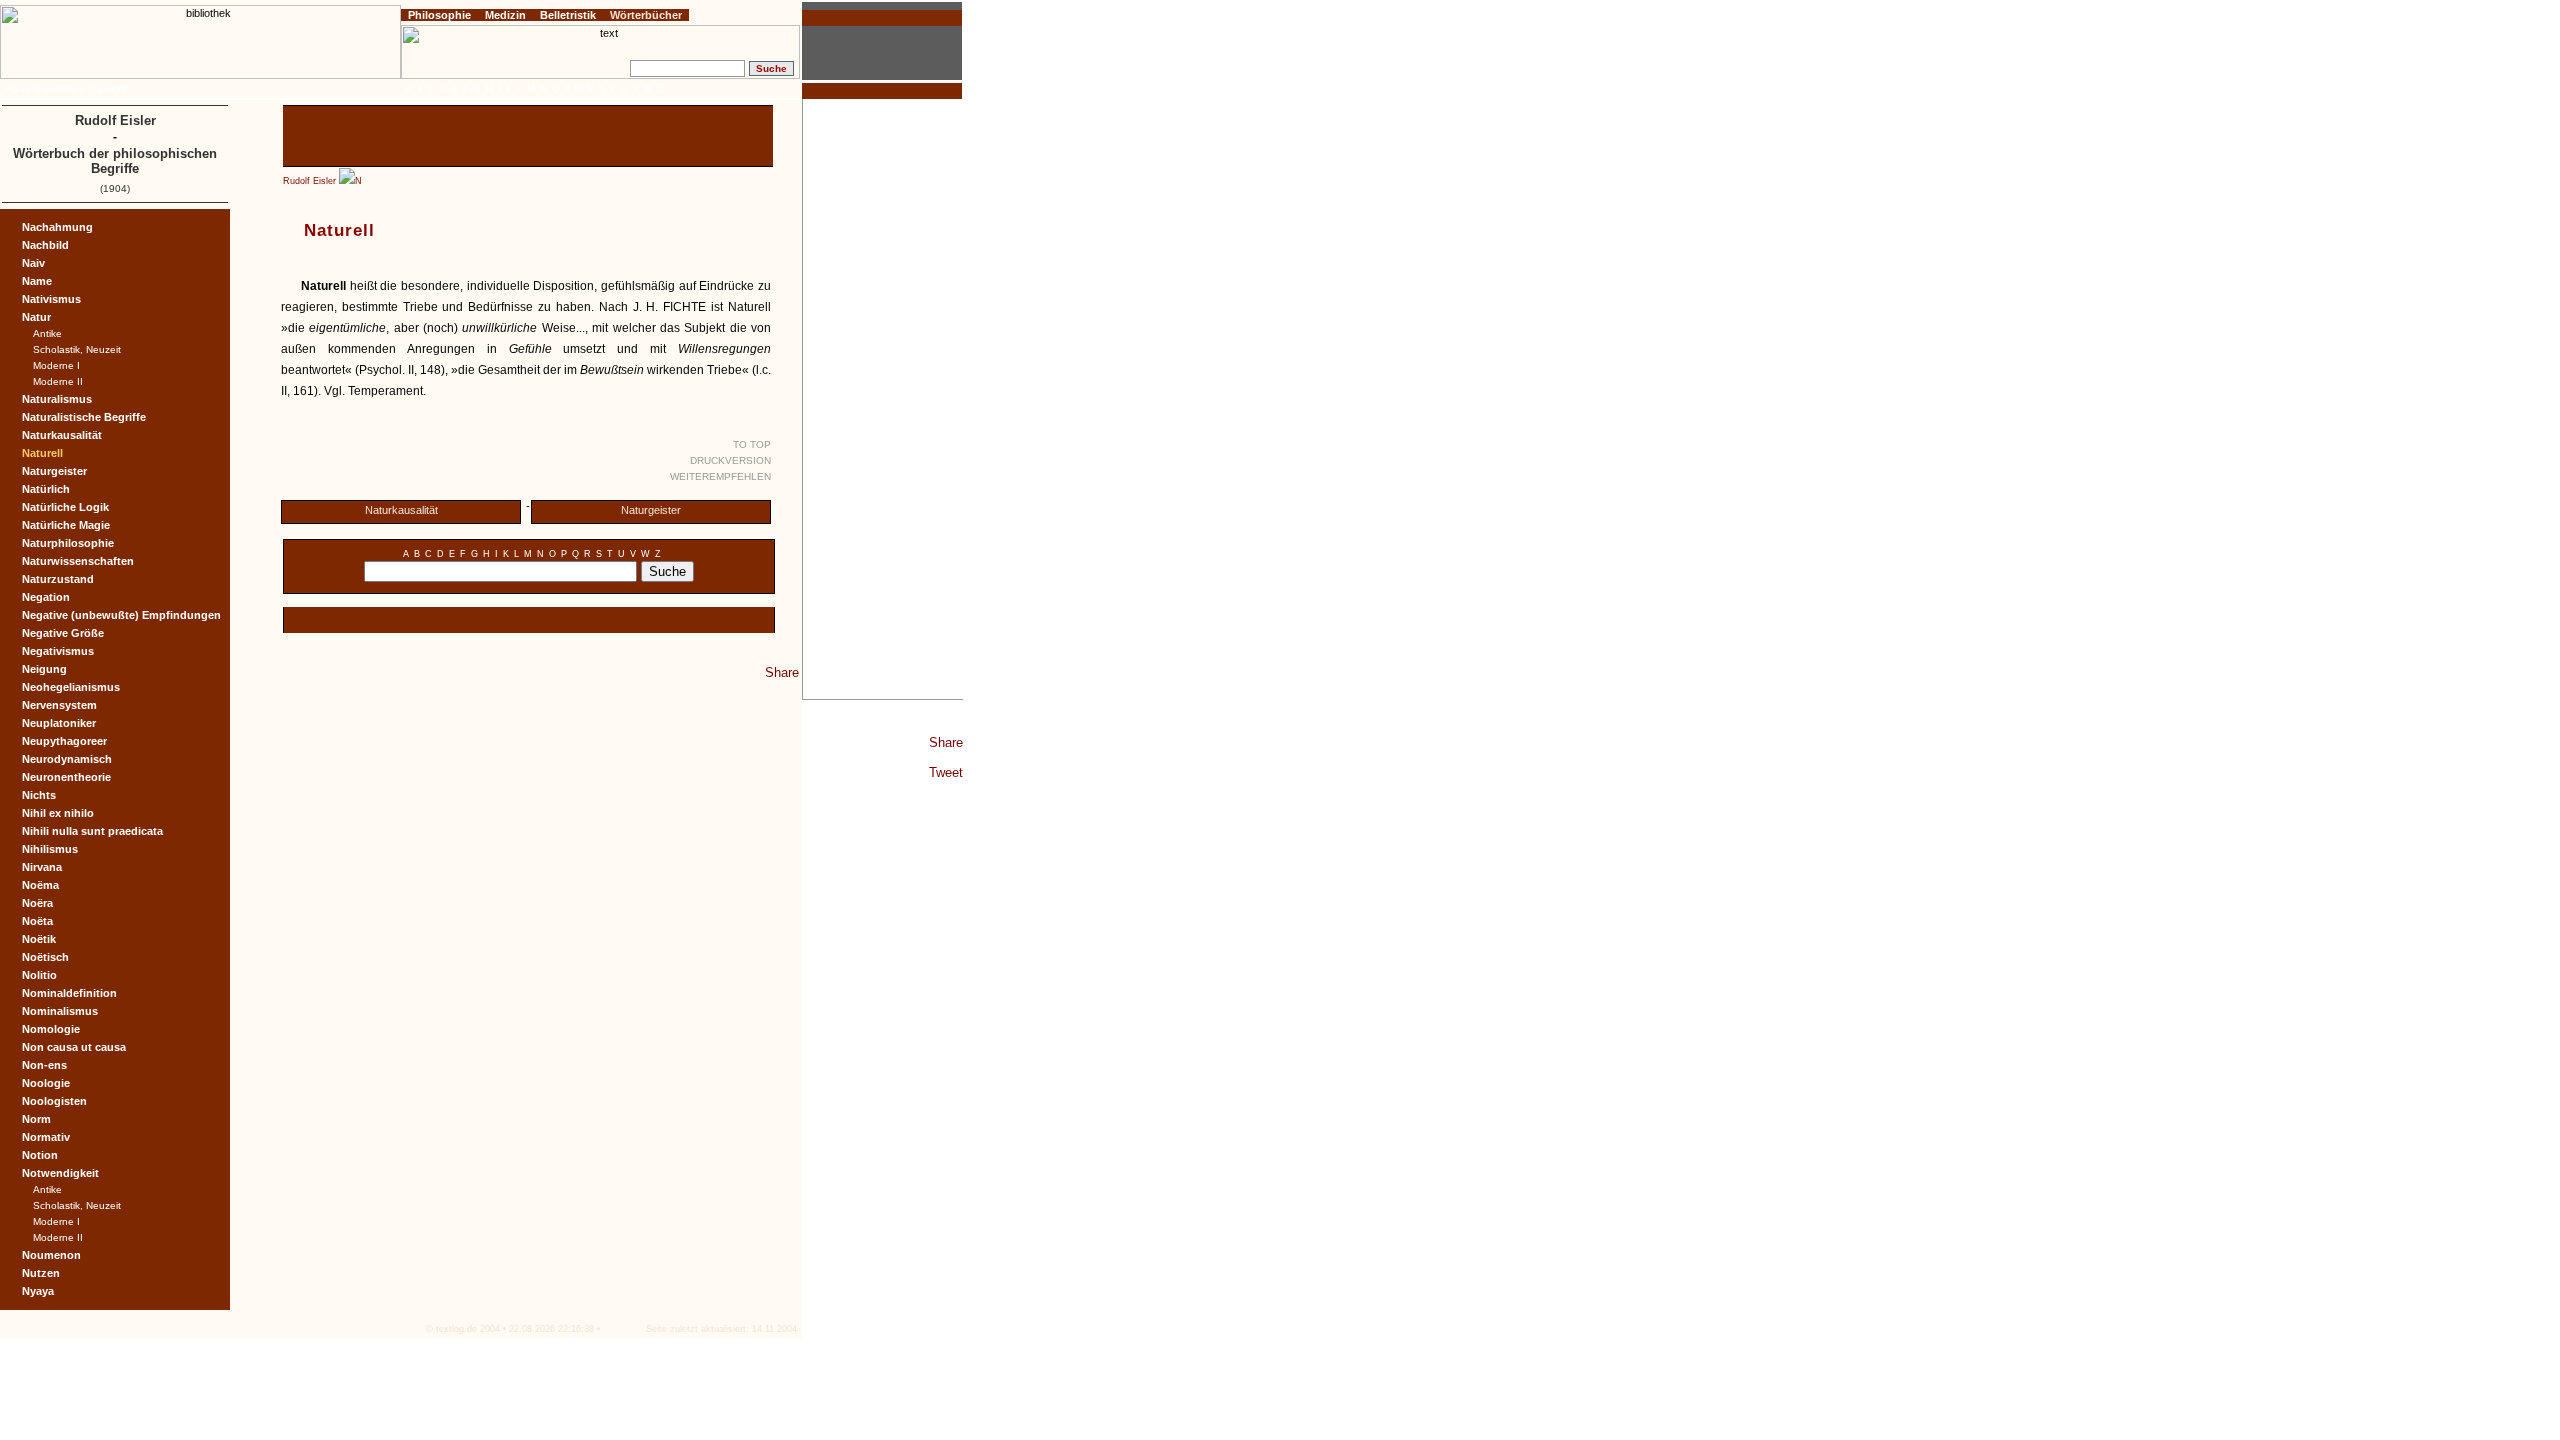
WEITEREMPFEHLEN (720, 476)
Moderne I (56, 365)
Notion (40, 1155)
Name (37, 281)
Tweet (946, 772)
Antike (47, 333)
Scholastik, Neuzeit (77, 349)
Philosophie (439, 15)
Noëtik (39, 939)
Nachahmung (57, 227)
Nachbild (45, 245)
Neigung (44, 669)
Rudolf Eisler (309, 181)
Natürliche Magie (66, 525)
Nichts (39, 795)
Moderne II (58, 381)
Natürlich (46, 489)
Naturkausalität (401, 510)
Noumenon (51, 1255)
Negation (46, 597)
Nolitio (39, 975)
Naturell (42, 453)
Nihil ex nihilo (58, 813)
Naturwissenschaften (78, 561)
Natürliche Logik (65, 507)
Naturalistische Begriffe (84, 417)
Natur (36, 317)
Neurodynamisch (67, 759)
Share (946, 742)
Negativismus (58, 651)
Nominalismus (60, 1011)
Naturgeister (651, 510)
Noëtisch (45, 957)
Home (17, 89)
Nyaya (38, 1291)
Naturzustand (58, 579)
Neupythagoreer (64, 741)
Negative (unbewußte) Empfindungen (121, 615)
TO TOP (752, 444)
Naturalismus (57, 399)
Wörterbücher (646, 15)
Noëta (37, 921)
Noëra (37, 903)
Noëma (40, 885)
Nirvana (42, 867)
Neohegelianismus (71, 687)
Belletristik (568, 15)
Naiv (33, 263)
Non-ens (44, 1065)
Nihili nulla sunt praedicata (92, 831)
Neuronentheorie (66, 777)
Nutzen (41, 1273)
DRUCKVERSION (730, 460)
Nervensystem (59, 705)
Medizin (505, 15)
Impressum (58, 89)
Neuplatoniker (59, 723)
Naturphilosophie (68, 543)
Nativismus (51, 299)
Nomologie (51, 1029)
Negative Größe (63, 633)
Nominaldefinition (69, 993)
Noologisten (54, 1101)
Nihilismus (50, 849)
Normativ (46, 1137)
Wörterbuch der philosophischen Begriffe (115, 161)
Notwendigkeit (60, 1173)
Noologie (46, 1083)
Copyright (107, 89)
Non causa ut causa (74, 1047)
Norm (36, 1119)
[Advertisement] (883, 399)
